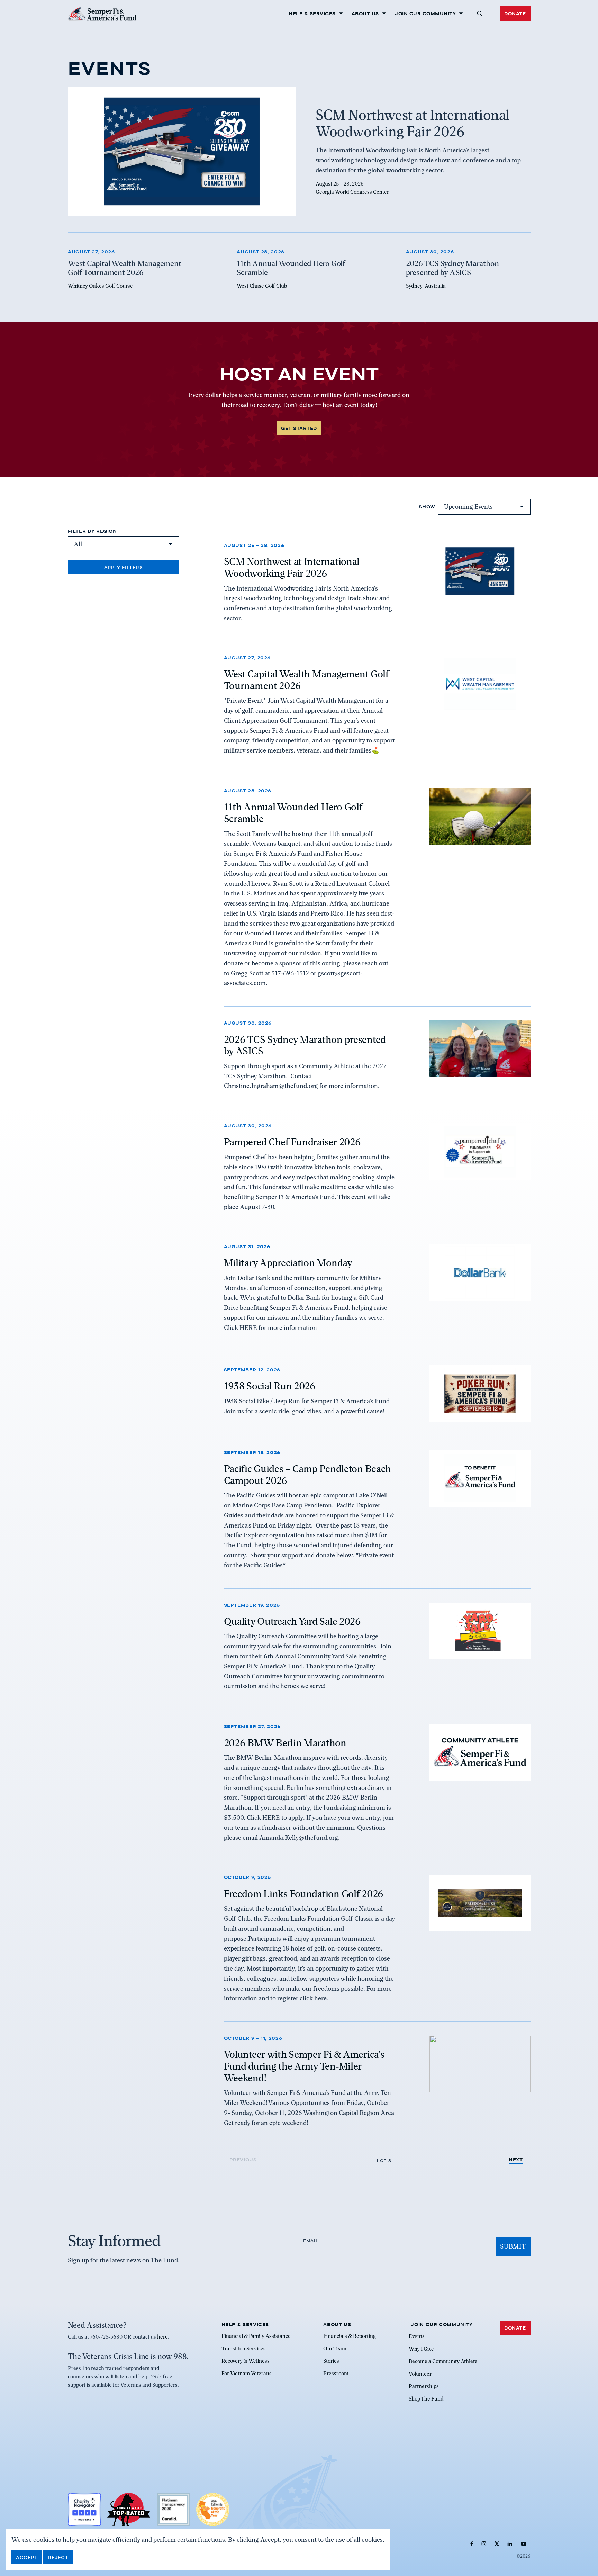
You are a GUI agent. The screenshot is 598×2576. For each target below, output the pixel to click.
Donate (515, 13)
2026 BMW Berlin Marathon (285, 1742)
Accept (27, 2557)
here (162, 2337)
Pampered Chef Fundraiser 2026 (292, 1142)
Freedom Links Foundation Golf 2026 (304, 1893)
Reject (58, 2557)
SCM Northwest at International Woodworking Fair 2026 (292, 567)
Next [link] (516, 2160)
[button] (479, 13)
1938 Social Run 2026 (270, 1386)
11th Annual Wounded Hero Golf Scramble (293, 813)
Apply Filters (124, 567)
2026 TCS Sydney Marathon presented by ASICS (305, 1045)
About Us (365, 13)
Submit (513, 2246)
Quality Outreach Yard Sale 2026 (292, 1621)
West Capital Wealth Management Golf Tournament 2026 (306, 680)
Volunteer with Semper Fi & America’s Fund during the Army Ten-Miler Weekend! (304, 2066)
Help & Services (312, 13)
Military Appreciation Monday (288, 1263)
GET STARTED (299, 428)
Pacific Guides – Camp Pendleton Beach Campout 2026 (308, 1475)
